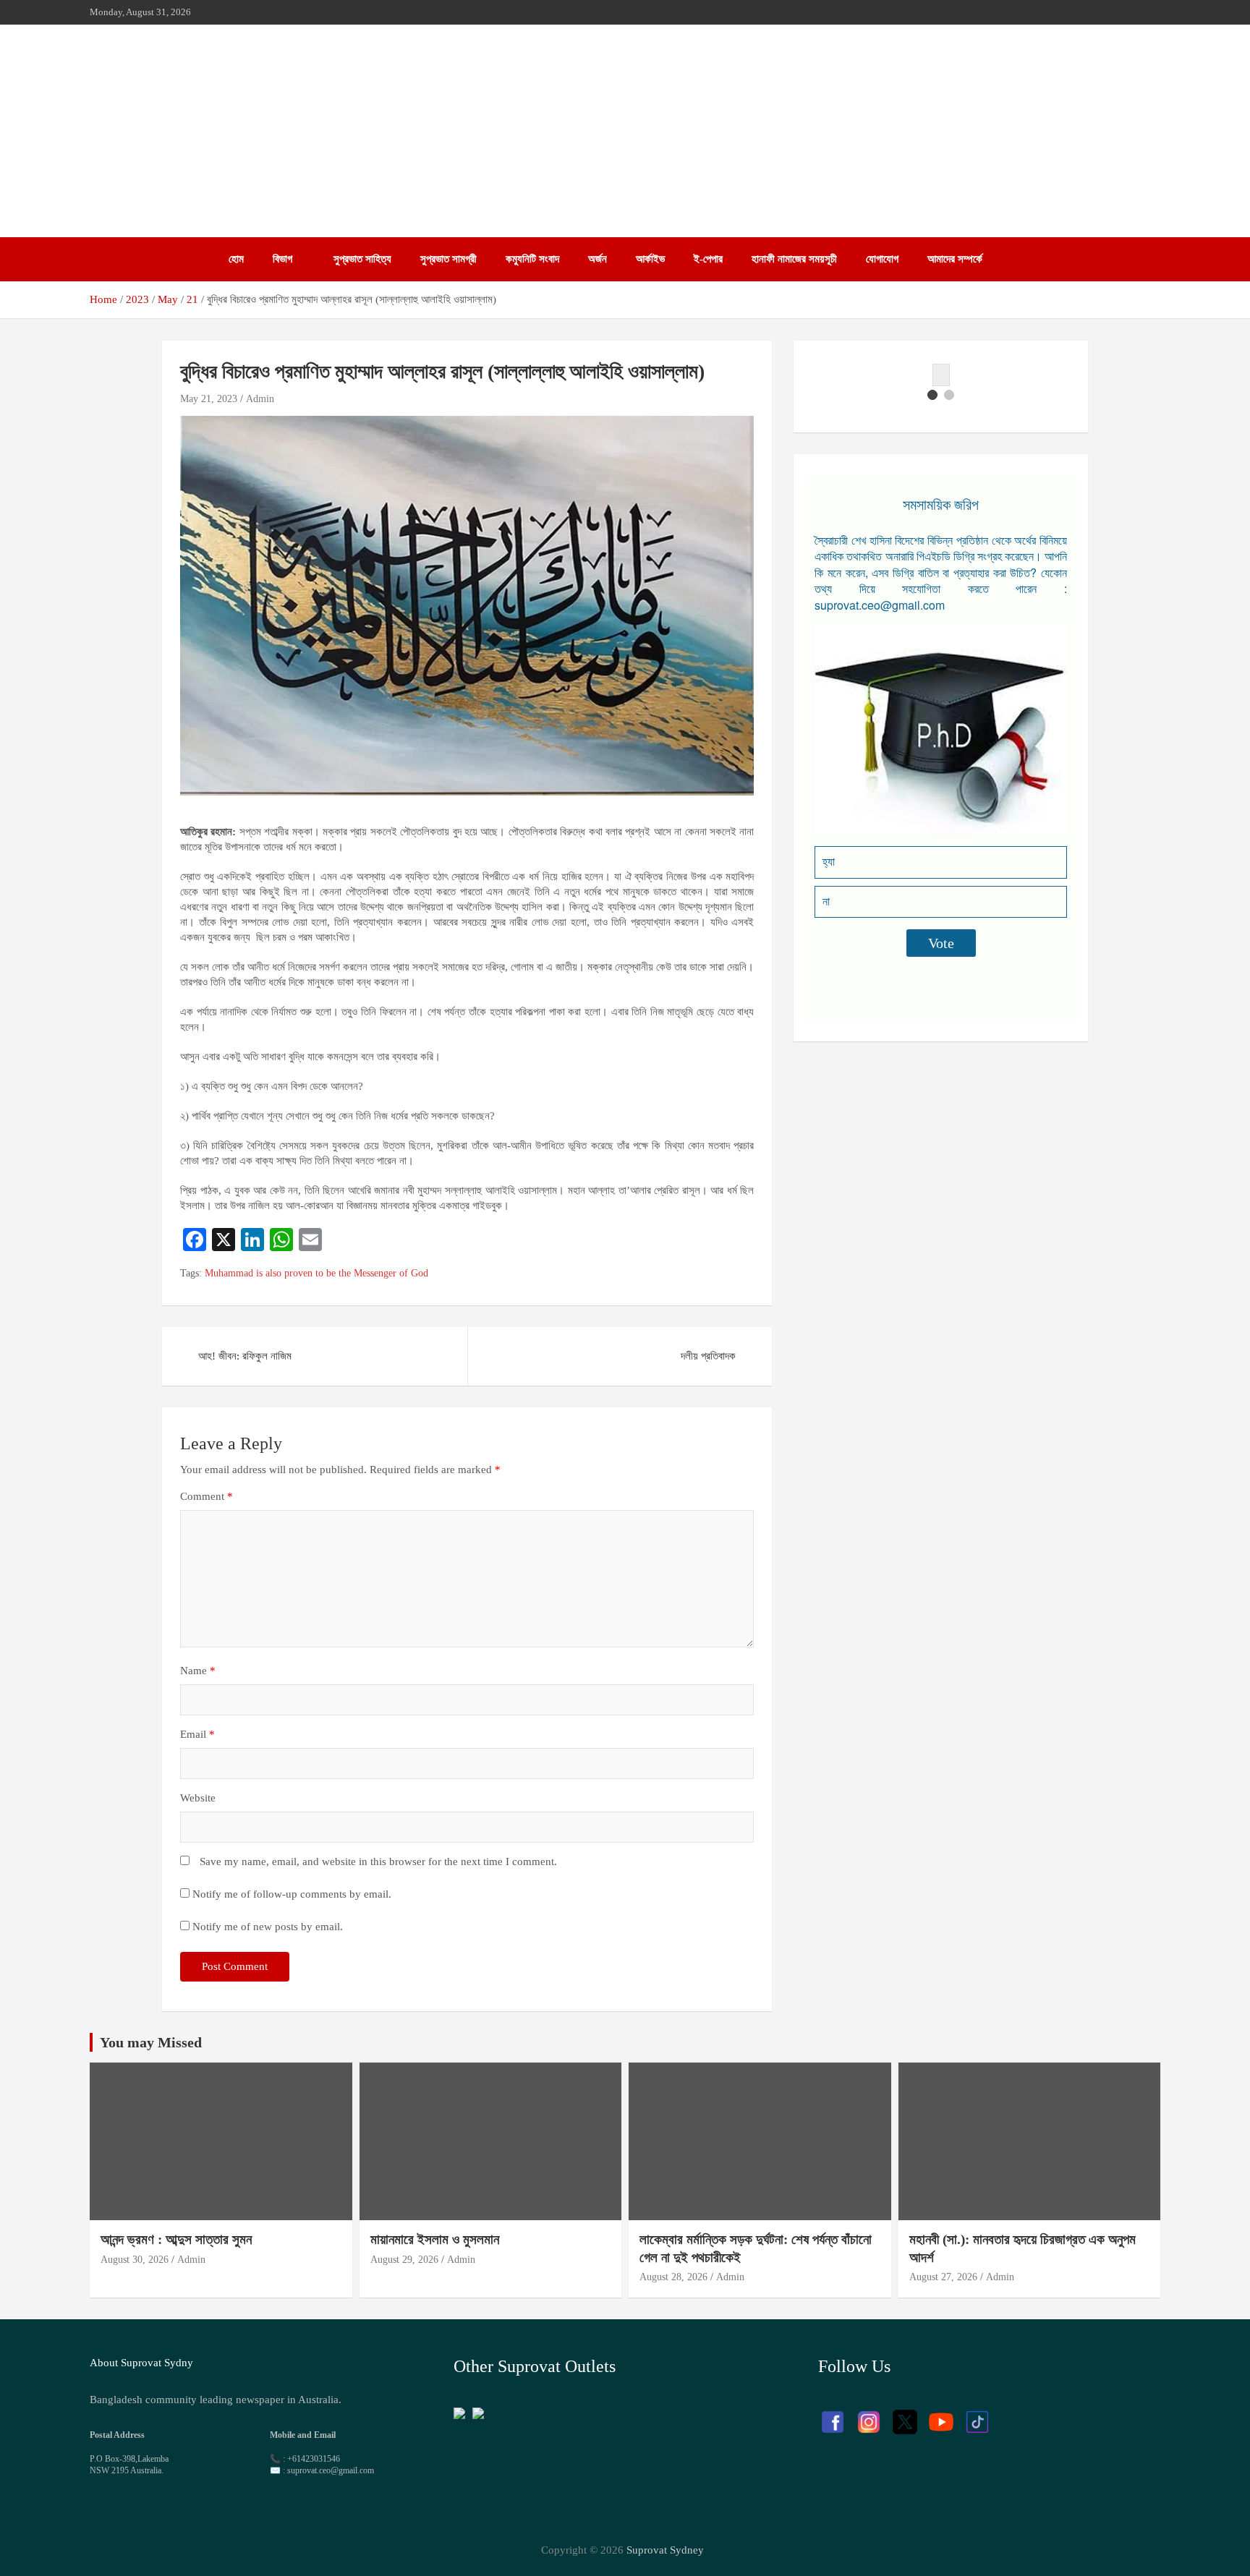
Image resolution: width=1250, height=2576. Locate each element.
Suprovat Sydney (665, 2550)
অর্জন (598, 259)
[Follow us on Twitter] (905, 2415)
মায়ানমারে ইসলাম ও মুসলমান (435, 2239)
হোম (236, 259)
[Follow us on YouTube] (941, 2415)
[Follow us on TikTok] (977, 2415)
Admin (260, 399)
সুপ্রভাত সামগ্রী (448, 259)
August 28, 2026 (673, 2277)
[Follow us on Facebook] (833, 2415)
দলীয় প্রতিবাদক (708, 1356)
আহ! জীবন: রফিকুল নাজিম (246, 1356)
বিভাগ (282, 259)
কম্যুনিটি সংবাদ (532, 259)
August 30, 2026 (135, 2260)
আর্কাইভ (650, 259)
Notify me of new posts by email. (268, 1927)
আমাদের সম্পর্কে (955, 259)
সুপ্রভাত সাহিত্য (362, 259)
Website (198, 1798)
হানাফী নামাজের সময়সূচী (794, 259)
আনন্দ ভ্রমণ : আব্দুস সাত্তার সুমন (178, 2239)
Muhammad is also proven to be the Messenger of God (316, 1273)
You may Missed (151, 2042)
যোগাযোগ (882, 259)
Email (197, 1734)
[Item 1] (932, 395)
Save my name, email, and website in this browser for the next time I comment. (378, 1861)
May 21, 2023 (209, 399)
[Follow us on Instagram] (869, 2415)
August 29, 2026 (404, 2260)
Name (198, 1671)
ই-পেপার (708, 259)
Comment (207, 1496)
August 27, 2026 (943, 2277)
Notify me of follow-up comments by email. (292, 1894)
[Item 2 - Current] (949, 395)
